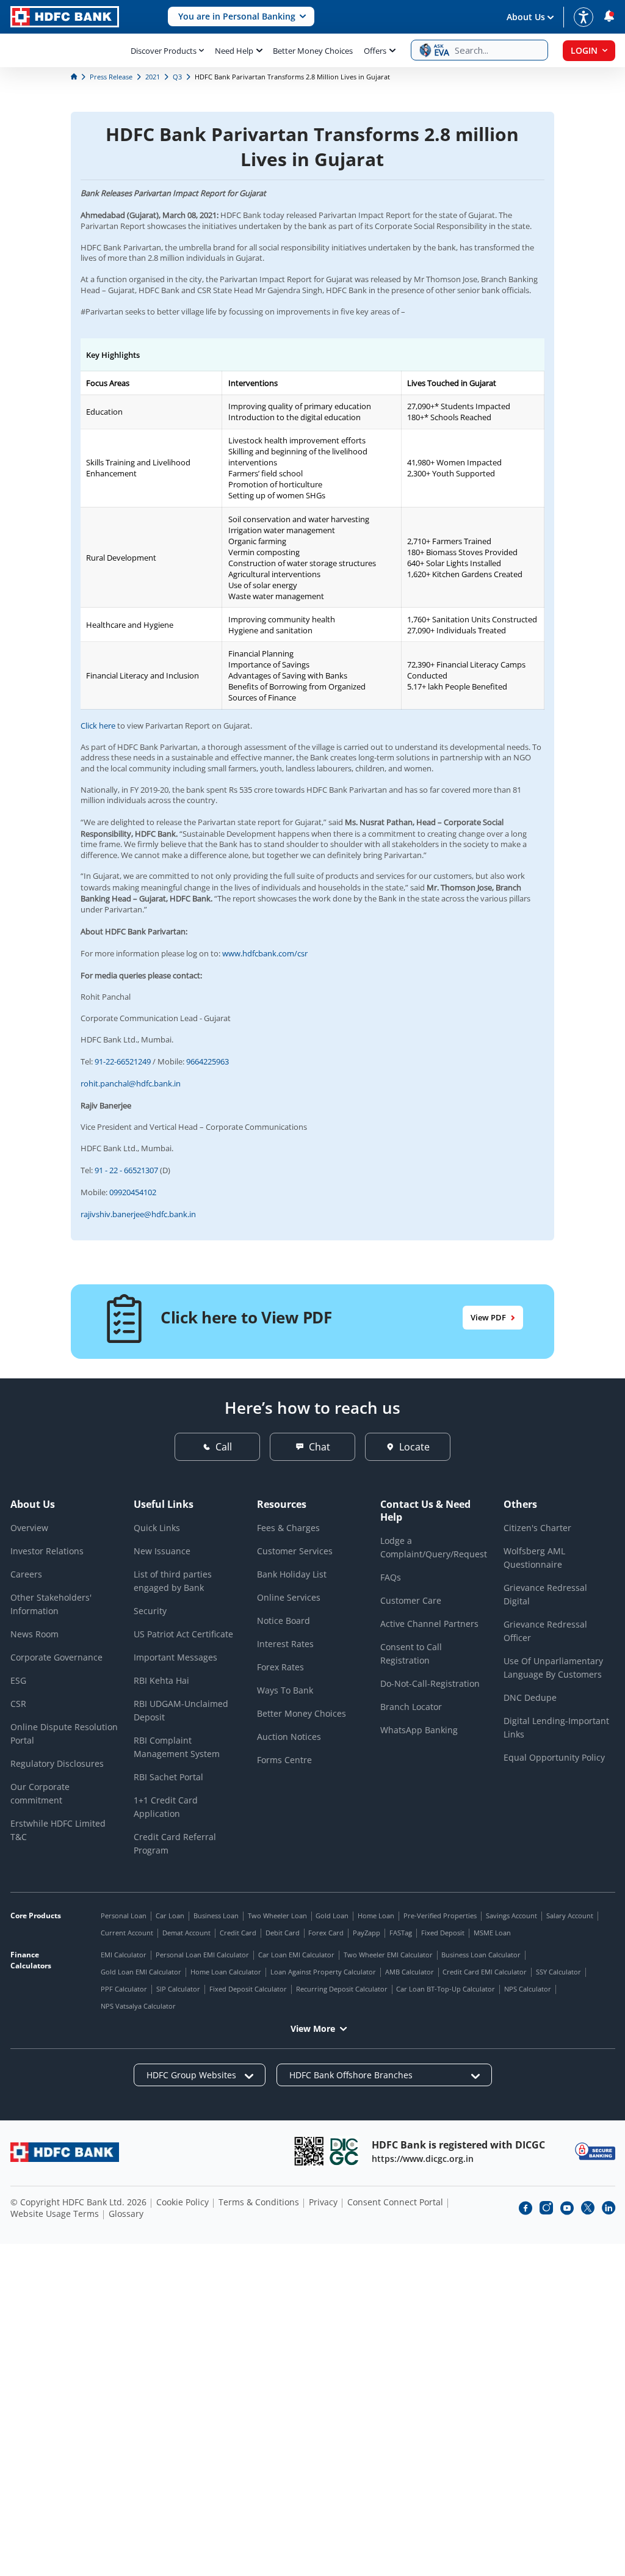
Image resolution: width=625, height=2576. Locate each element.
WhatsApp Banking (419, 1730)
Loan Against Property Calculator (323, 1972)
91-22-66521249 (123, 1061)
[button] (241, 17)
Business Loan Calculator (481, 1955)
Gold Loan (332, 1916)
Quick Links (157, 1528)
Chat (320, 1447)
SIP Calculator (178, 1989)
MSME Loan (492, 1933)
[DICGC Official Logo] (344, 2151)
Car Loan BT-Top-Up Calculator (446, 1989)
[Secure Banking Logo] (595, 2151)
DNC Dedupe (530, 1697)
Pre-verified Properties (440, 1916)
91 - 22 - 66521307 (126, 1170)
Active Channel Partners (429, 1624)
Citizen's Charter (537, 1528)
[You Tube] (567, 2208)
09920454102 (133, 1192)
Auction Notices (289, 1737)
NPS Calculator (528, 1989)
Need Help (234, 51)
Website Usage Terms (55, 2214)
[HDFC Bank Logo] (65, 17)
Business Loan (216, 1916)
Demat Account (186, 1933)
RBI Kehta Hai (161, 1680)
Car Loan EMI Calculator (296, 1955)
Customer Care (411, 1600)
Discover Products (164, 51)
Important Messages (175, 1657)
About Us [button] (526, 17)
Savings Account (511, 1916)
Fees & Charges (288, 1528)
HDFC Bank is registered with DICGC (458, 2145)
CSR (18, 1704)
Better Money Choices (313, 51)
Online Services (289, 1597)
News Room (34, 1634)
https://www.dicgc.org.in (423, 2159)
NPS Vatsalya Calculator (138, 2006)
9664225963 (208, 1061)
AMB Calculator (410, 1972)
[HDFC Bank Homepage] (75, 77)
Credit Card (238, 1933)
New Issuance (162, 1551)
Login (584, 50)
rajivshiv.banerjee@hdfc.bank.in (138, 1214)
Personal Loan (124, 1916)
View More (313, 2028)
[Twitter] (588, 2208)
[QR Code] (309, 2151)
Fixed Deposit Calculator (248, 1989)
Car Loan (170, 1916)
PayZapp (367, 1933)
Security (150, 1611)
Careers (26, 1574)
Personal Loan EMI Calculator (202, 1955)
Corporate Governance (56, 1657)
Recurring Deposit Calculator (342, 1989)
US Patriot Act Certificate (183, 1634)
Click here (98, 726)
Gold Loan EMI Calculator (141, 1972)
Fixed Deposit (443, 1933)
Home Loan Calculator (226, 1972)
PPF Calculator (124, 1989)
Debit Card (283, 1933)
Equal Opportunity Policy (554, 1757)
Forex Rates (280, 1667)
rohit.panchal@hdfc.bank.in (131, 1083)
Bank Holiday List (292, 1574)
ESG (18, 1680)
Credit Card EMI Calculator (485, 1972)
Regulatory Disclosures (57, 1763)
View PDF (488, 1317)
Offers (375, 51)
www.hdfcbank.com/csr (265, 953)
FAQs (391, 1577)
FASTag (401, 1933)
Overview (29, 1528)
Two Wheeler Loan (277, 1916)
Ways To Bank (285, 1690)
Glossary (126, 2214)
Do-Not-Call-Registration (430, 1683)
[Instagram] (546, 2208)
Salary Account (570, 1916)
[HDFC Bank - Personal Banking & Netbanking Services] (65, 2152)
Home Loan (376, 1916)
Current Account (127, 1933)
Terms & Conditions (259, 2202)
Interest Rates (285, 1644)
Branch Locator (411, 1707)
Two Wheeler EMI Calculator (388, 1955)
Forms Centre (284, 1760)
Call (224, 1447)
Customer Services (295, 1551)
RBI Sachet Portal (168, 1777)
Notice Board (284, 1621)
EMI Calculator (124, 1955)
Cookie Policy (182, 2202)
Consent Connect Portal (395, 2202)
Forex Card (326, 1933)
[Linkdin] (609, 2208)
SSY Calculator (558, 1972)
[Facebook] (526, 2208)
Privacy (323, 2202)
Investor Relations (47, 1551)
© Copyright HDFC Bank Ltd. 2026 (78, 2202)
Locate (414, 1447)
